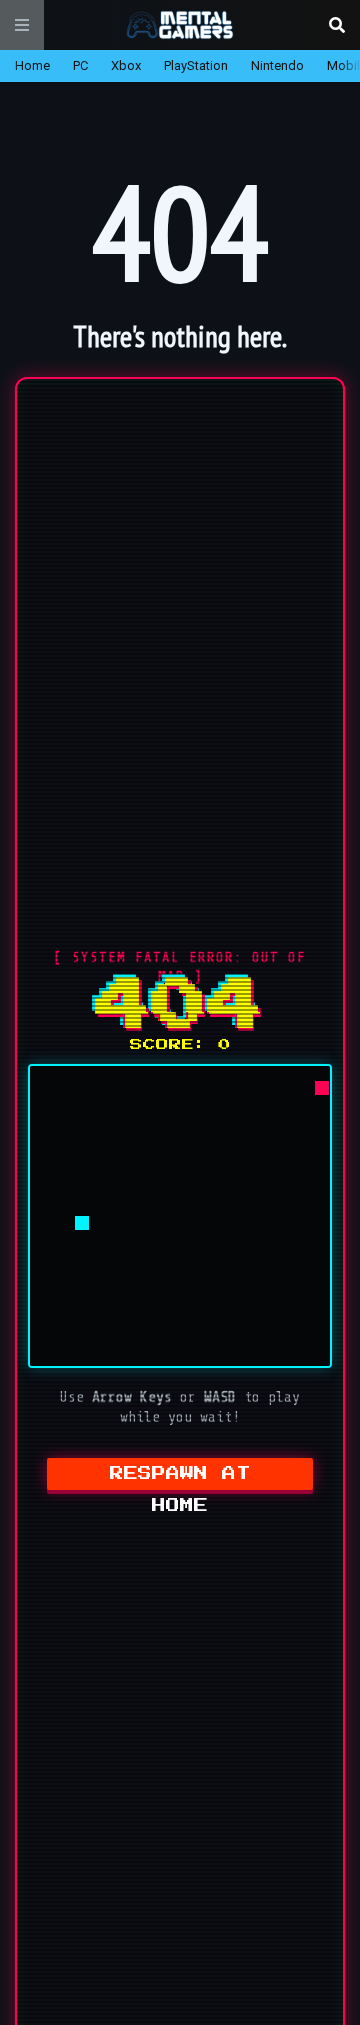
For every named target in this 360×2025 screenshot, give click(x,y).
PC (80, 65)
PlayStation (196, 65)
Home (32, 65)
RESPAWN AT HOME (180, 1478)
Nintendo (277, 65)
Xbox (126, 65)
